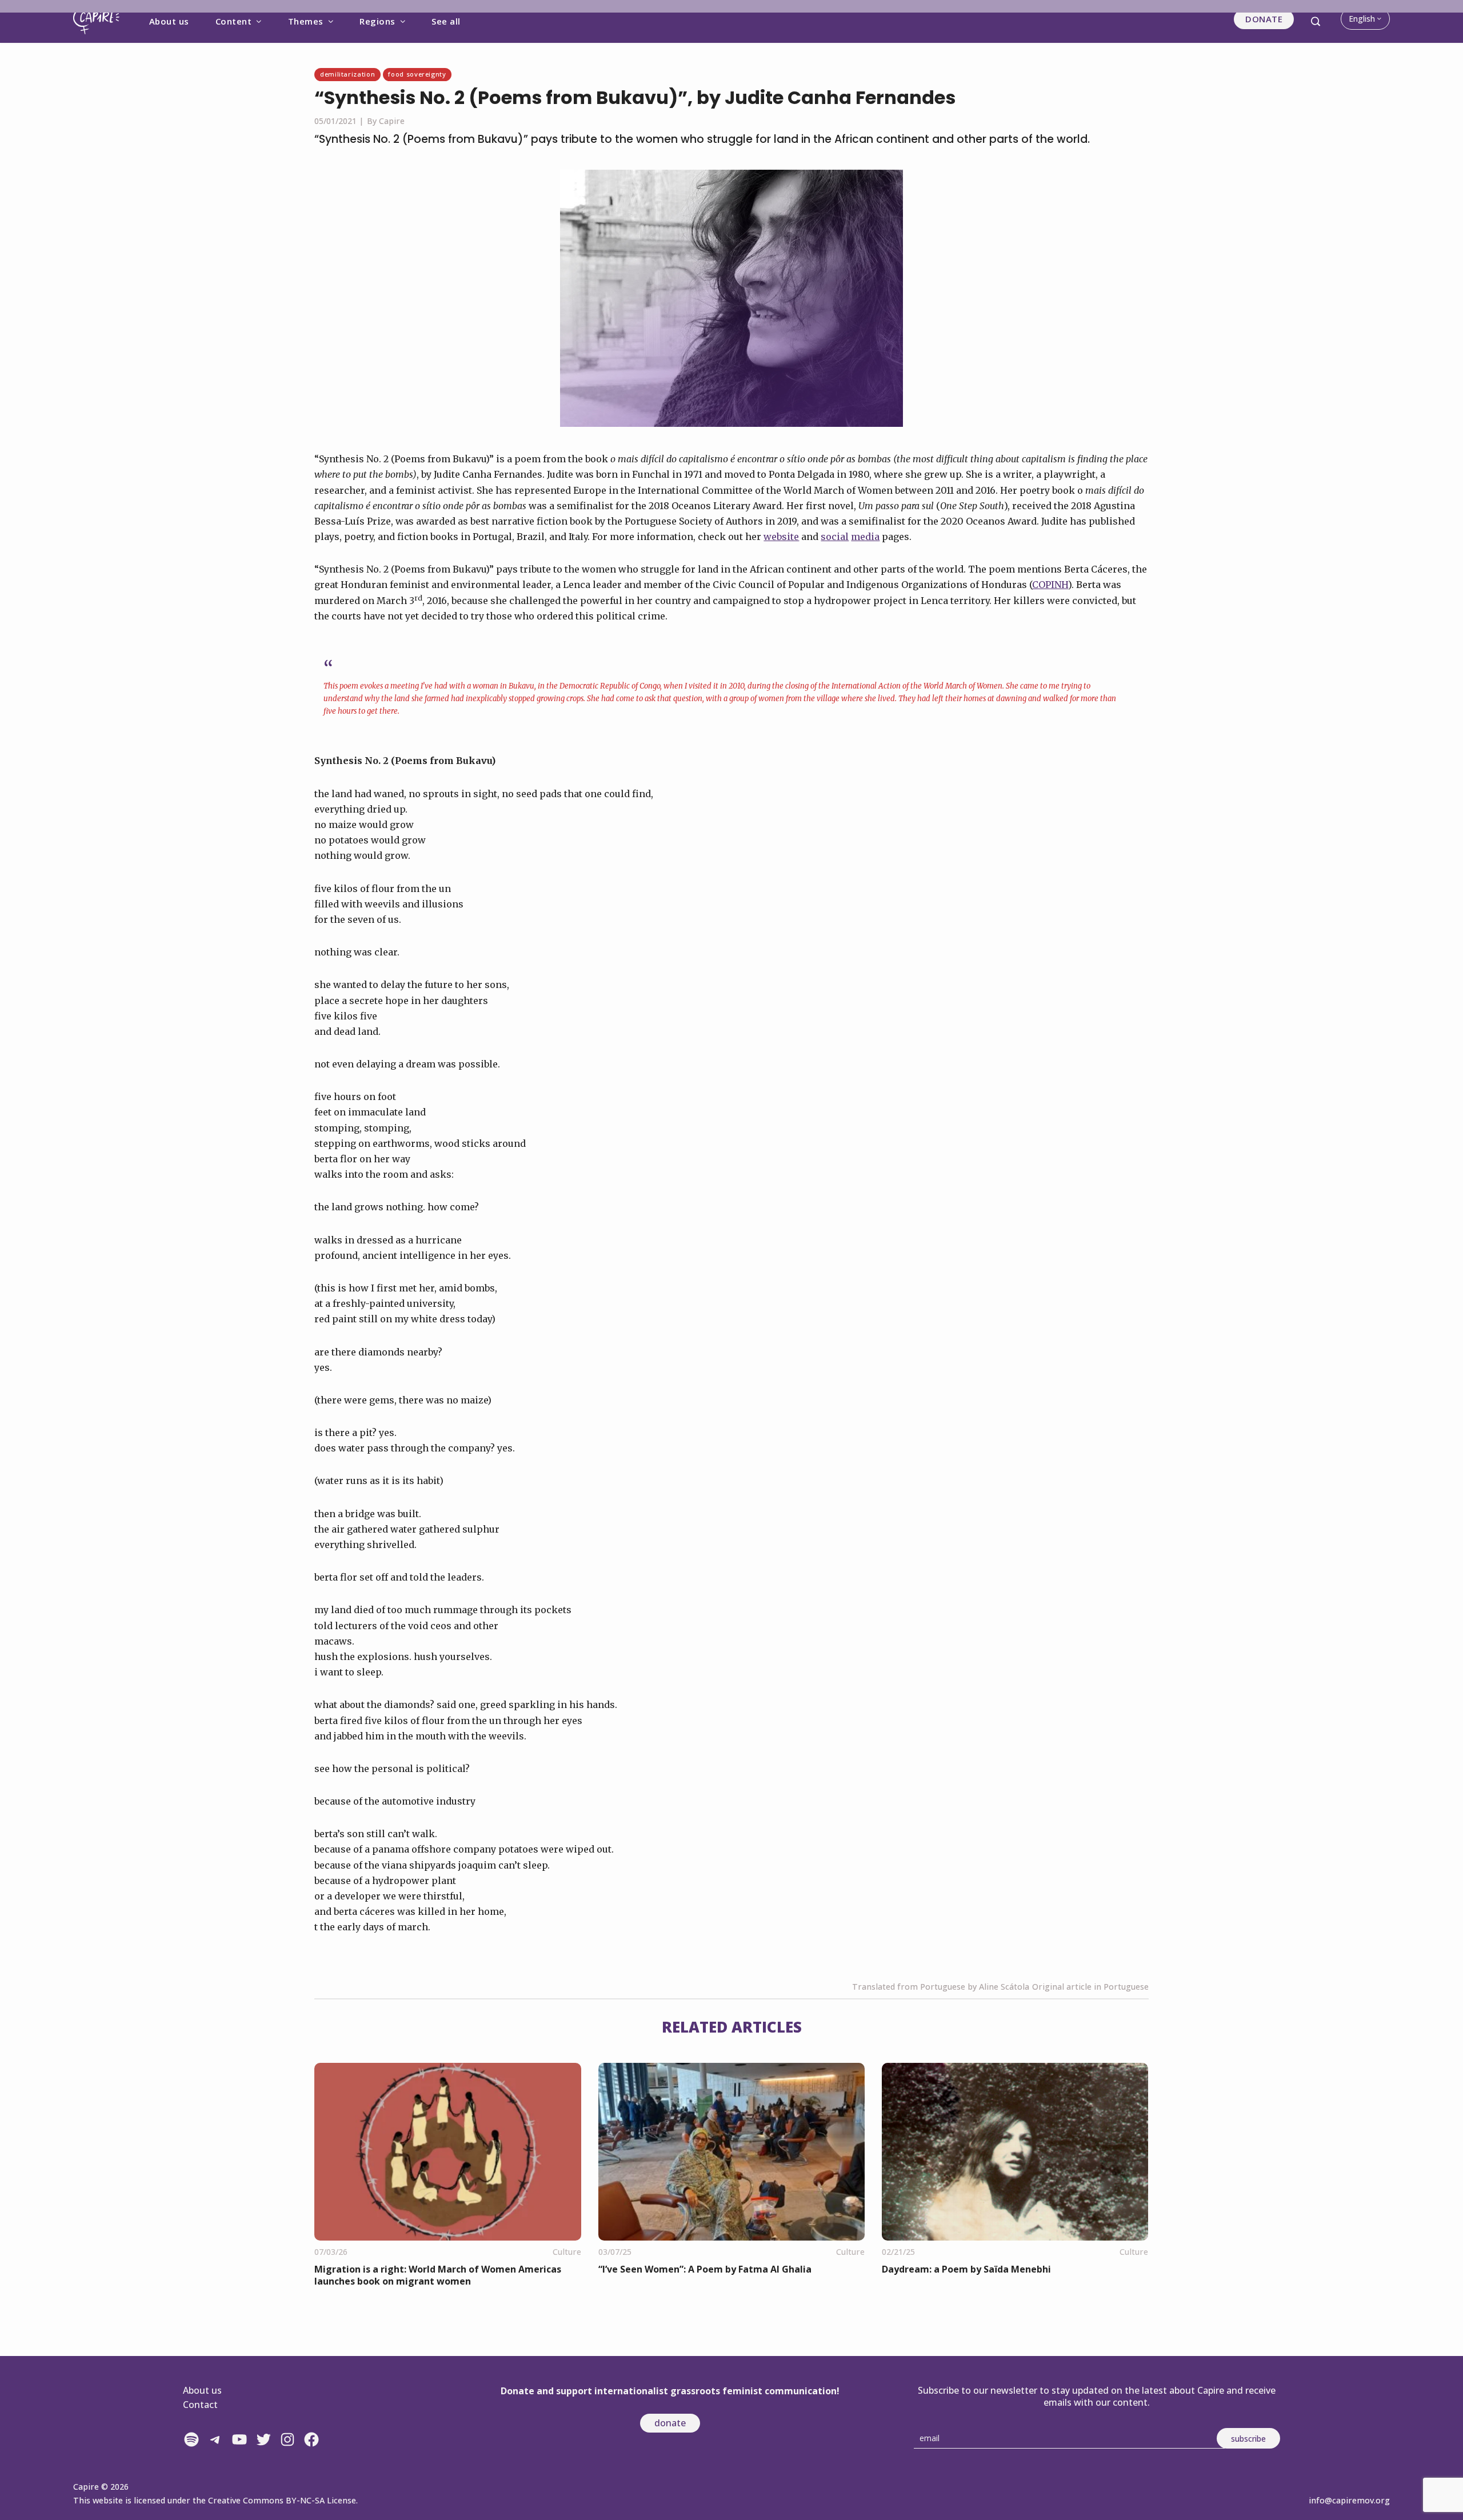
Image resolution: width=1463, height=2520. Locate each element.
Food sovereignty (417, 74)
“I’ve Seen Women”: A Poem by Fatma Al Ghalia (705, 2269)
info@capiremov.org (1349, 2500)
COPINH (1050, 585)
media (865, 537)
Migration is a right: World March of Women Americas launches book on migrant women (438, 2275)
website (781, 537)
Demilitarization (347, 74)
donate (670, 2423)
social (835, 537)
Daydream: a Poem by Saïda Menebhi (966, 2269)
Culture (567, 2252)
